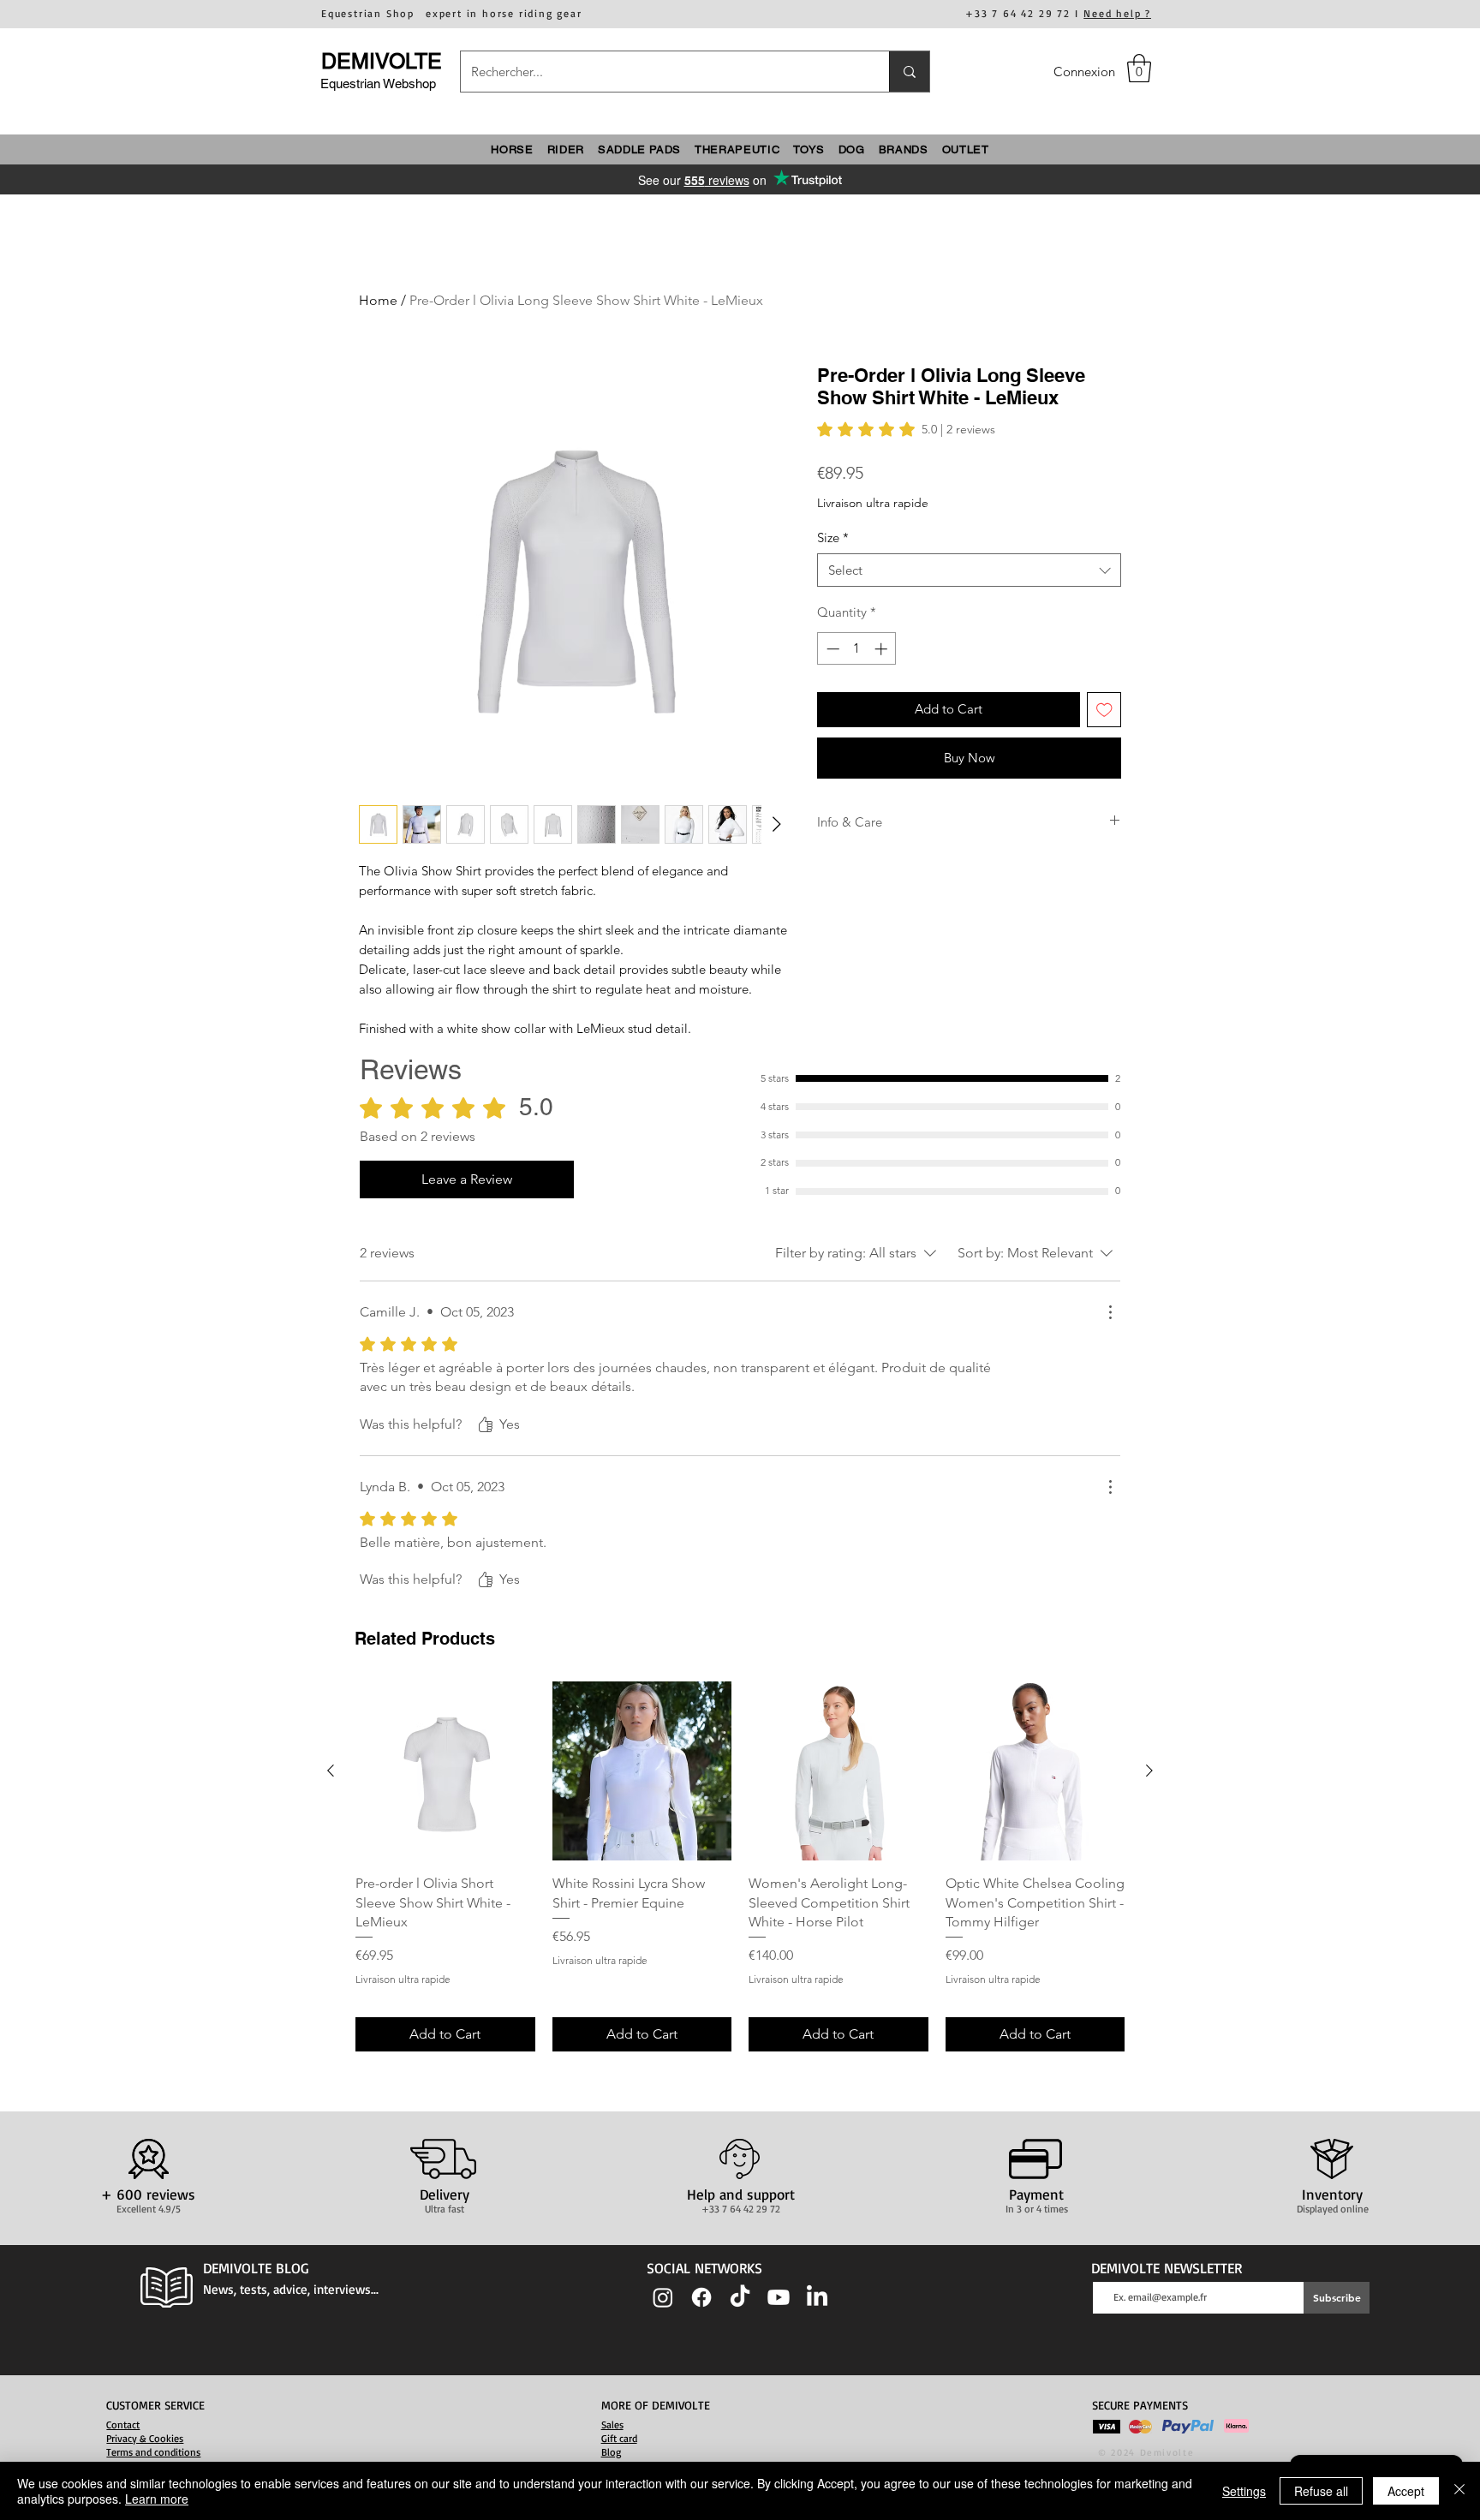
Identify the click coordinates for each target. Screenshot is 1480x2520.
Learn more (157, 2499)
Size (833, 537)
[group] (740, 1866)
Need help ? (1117, 13)
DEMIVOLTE (382, 61)
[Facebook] (701, 2297)
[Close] (1459, 2491)
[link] (906, 429)
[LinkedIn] (817, 2297)
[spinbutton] (857, 649)
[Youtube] (779, 2297)
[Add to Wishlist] (1104, 710)
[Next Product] (1149, 1771)
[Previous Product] (331, 1771)
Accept (1406, 2491)
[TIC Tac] (740, 2297)
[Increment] (883, 649)
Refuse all (1321, 2491)
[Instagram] (663, 2297)
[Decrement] (831, 649)
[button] (1139, 68)
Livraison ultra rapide (873, 503)
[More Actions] (1110, 1312)
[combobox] (969, 570)
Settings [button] (1244, 2491)
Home (378, 300)
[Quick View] (445, 1771)
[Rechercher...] (909, 72)
